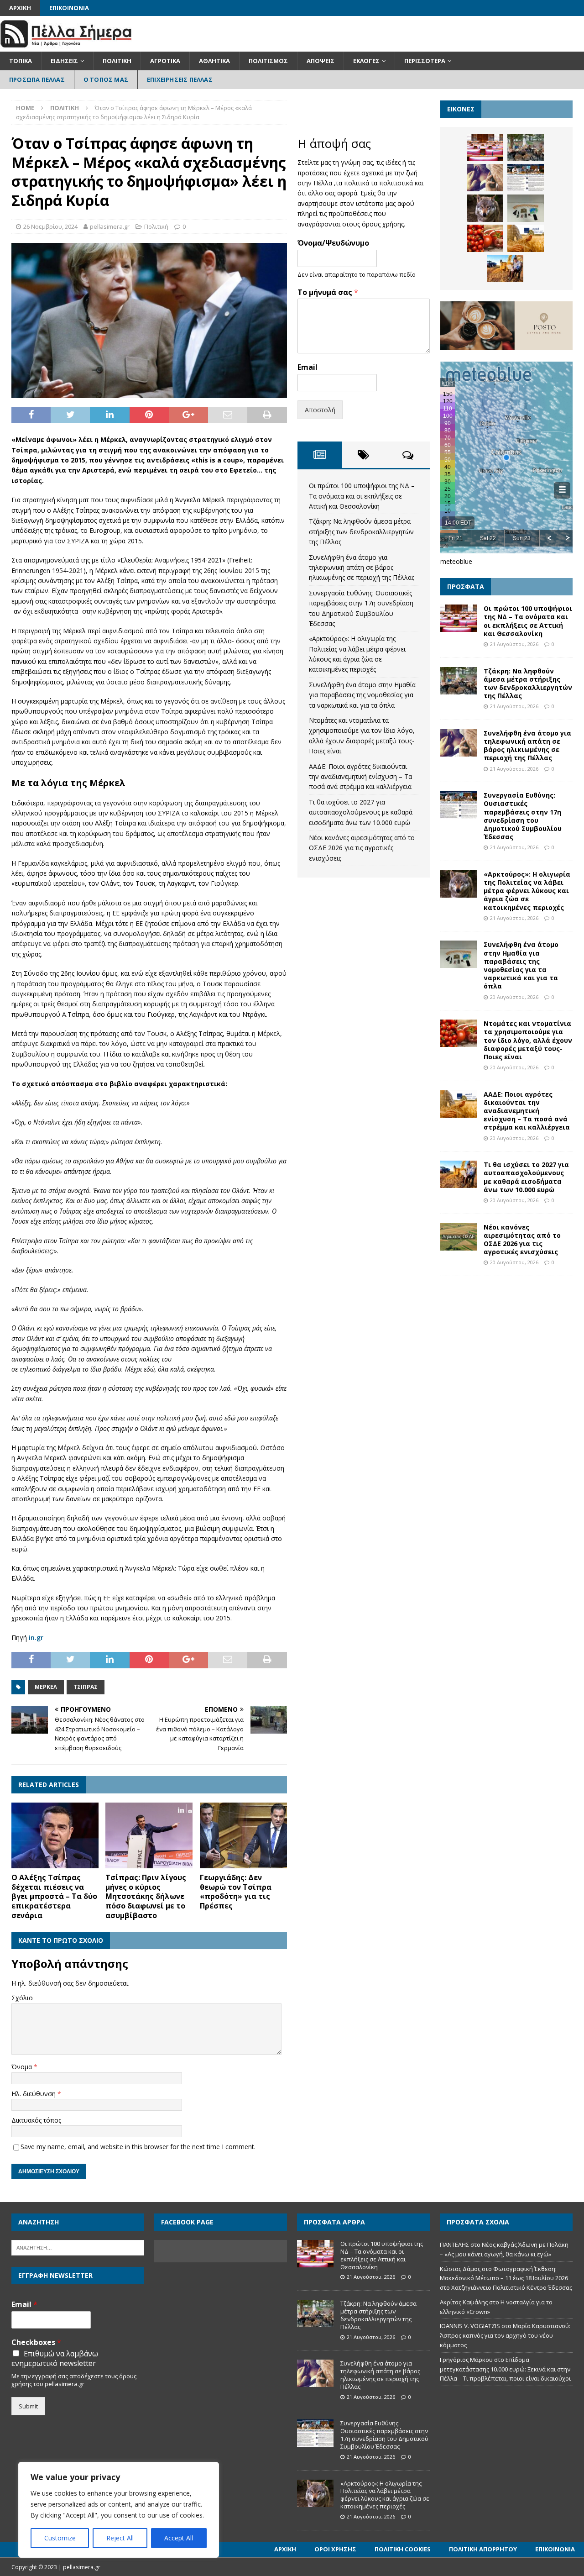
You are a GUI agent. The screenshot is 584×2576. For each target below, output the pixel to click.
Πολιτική (117, 61)
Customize (60, 2538)
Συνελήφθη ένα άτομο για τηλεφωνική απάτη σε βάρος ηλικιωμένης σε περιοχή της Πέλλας (362, 568)
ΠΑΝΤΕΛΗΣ (454, 2245)
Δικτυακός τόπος (36, 2120)
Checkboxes (36, 2342)
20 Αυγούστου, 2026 (514, 997)
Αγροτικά (165, 61)
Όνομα (23, 2067)
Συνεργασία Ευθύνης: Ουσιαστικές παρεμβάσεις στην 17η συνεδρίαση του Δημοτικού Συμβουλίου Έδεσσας (523, 816)
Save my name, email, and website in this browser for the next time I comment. (138, 2147)
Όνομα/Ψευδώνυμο (333, 243)
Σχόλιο (22, 1998)
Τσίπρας (86, 1687)
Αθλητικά (214, 61)
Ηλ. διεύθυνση (34, 2094)
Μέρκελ (46, 1687)
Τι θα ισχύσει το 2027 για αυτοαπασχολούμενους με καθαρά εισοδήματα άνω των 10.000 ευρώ (361, 812)
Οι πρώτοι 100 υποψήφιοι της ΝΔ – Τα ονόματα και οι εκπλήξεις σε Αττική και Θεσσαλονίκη (362, 496)
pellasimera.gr (110, 226)
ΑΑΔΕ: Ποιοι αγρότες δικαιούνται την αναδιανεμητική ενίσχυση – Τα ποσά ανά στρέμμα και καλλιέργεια (360, 777)
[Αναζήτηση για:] (78, 2247)
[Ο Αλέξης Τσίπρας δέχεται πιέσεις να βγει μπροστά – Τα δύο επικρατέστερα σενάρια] (55, 1835)
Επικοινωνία (69, 8)
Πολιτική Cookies (403, 2549)
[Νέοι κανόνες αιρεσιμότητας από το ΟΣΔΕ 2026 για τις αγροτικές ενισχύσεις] (459, 1237)
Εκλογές (366, 61)
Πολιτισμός (268, 61)
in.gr (36, 1638)
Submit (28, 2406)
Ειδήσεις (64, 61)
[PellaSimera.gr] (66, 46)
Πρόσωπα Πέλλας (37, 79)
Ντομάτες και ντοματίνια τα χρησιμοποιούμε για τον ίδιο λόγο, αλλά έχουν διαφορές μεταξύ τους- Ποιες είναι (528, 1040)
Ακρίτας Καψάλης (464, 2302)
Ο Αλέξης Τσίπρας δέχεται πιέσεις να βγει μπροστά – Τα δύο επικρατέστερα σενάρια (54, 1896)
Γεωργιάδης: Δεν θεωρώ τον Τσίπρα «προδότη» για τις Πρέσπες (236, 1892)
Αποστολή (320, 410)
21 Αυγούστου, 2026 (514, 644)
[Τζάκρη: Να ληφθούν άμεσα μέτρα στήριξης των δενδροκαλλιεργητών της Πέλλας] (526, 147)
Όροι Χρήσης (335, 2549)
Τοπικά (21, 61)
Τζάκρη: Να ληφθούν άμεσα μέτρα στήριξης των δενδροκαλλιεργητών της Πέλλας (361, 531)
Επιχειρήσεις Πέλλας (180, 79)
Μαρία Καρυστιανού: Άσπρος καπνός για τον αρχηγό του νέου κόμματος (505, 2335)
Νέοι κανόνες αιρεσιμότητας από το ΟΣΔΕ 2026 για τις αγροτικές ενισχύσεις (362, 848)
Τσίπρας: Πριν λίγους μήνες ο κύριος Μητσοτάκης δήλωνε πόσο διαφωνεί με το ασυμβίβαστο (146, 1896)
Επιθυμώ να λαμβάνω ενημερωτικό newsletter (55, 2359)
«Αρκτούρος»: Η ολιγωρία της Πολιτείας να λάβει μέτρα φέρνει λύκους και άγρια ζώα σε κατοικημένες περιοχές (527, 891)
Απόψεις (321, 61)
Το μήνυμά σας (328, 292)
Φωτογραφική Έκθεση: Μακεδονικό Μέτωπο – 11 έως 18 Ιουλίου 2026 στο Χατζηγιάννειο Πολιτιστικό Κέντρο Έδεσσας (506, 2278)
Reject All (120, 2538)
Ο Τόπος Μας (106, 79)
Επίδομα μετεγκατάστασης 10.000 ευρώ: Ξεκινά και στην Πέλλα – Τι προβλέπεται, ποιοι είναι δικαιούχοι (505, 2369)
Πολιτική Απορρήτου (483, 2549)
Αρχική (20, 8)
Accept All (179, 2538)
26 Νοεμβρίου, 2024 (50, 226)
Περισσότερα (425, 61)
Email (308, 367)
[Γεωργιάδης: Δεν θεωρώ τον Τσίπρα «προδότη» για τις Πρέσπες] (243, 1835)
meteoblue (456, 561)
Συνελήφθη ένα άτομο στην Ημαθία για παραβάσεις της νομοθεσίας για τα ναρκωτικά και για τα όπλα (362, 695)
